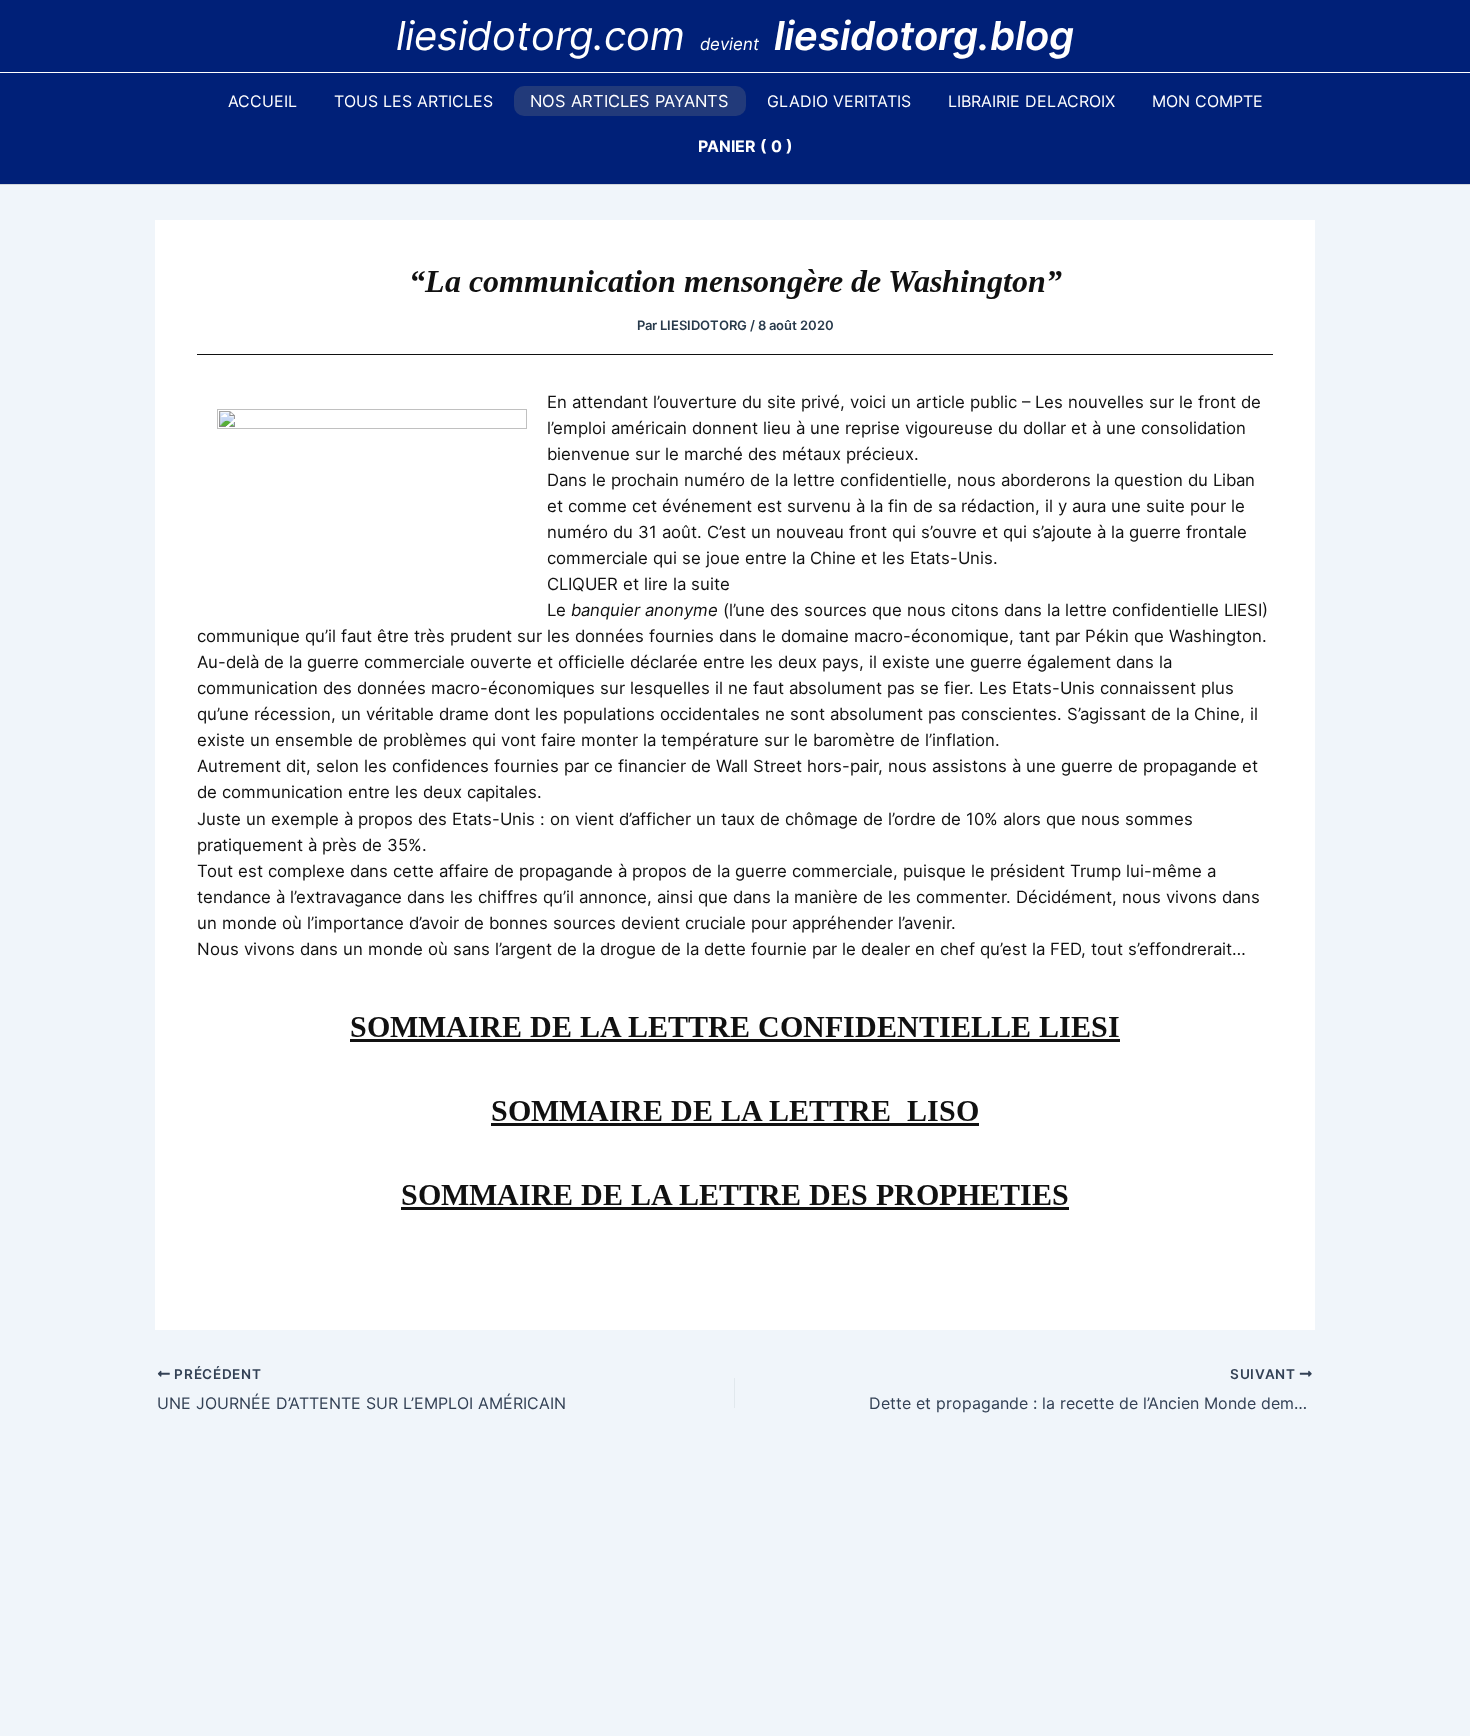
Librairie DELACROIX (1031, 101)
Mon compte (1207, 101)
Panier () (745, 146)
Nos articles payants (629, 101)
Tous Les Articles (413, 101)
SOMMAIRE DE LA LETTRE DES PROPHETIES (735, 1194)
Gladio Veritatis (839, 101)
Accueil (262, 101)
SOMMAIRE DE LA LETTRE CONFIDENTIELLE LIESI (735, 1026)
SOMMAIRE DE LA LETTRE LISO (735, 1110)
